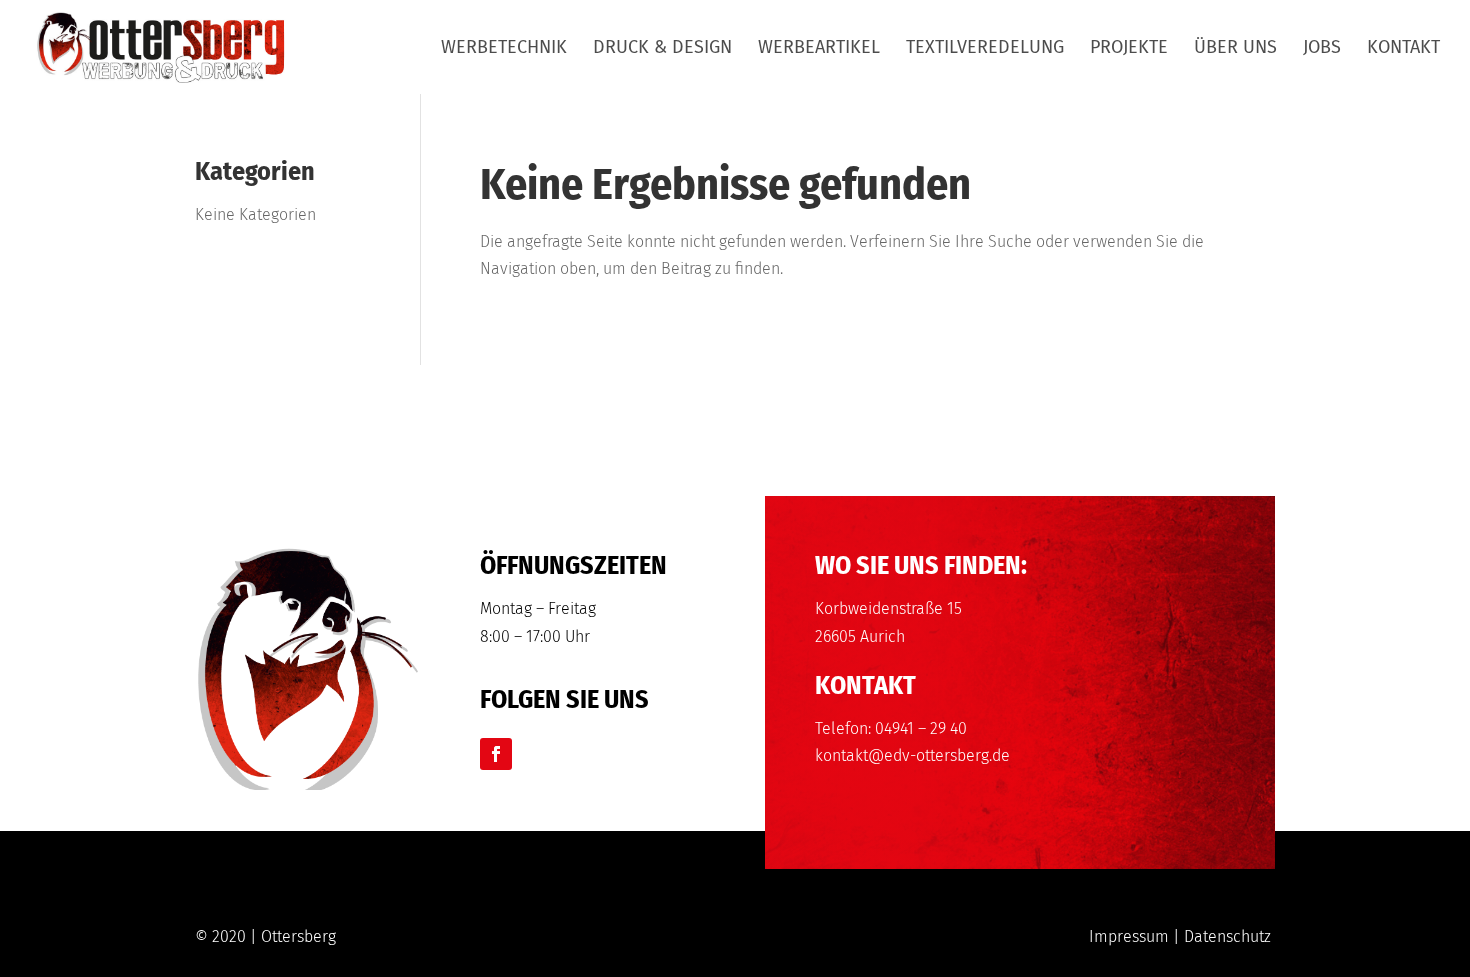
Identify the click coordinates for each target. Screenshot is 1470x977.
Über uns (1235, 49)
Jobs (1322, 49)
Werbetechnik (504, 49)
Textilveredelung (985, 49)
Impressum (1129, 936)
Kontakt (1403, 49)
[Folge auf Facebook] (496, 754)
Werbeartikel (819, 49)
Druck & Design (662, 49)
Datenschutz (1227, 936)
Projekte (1129, 49)
